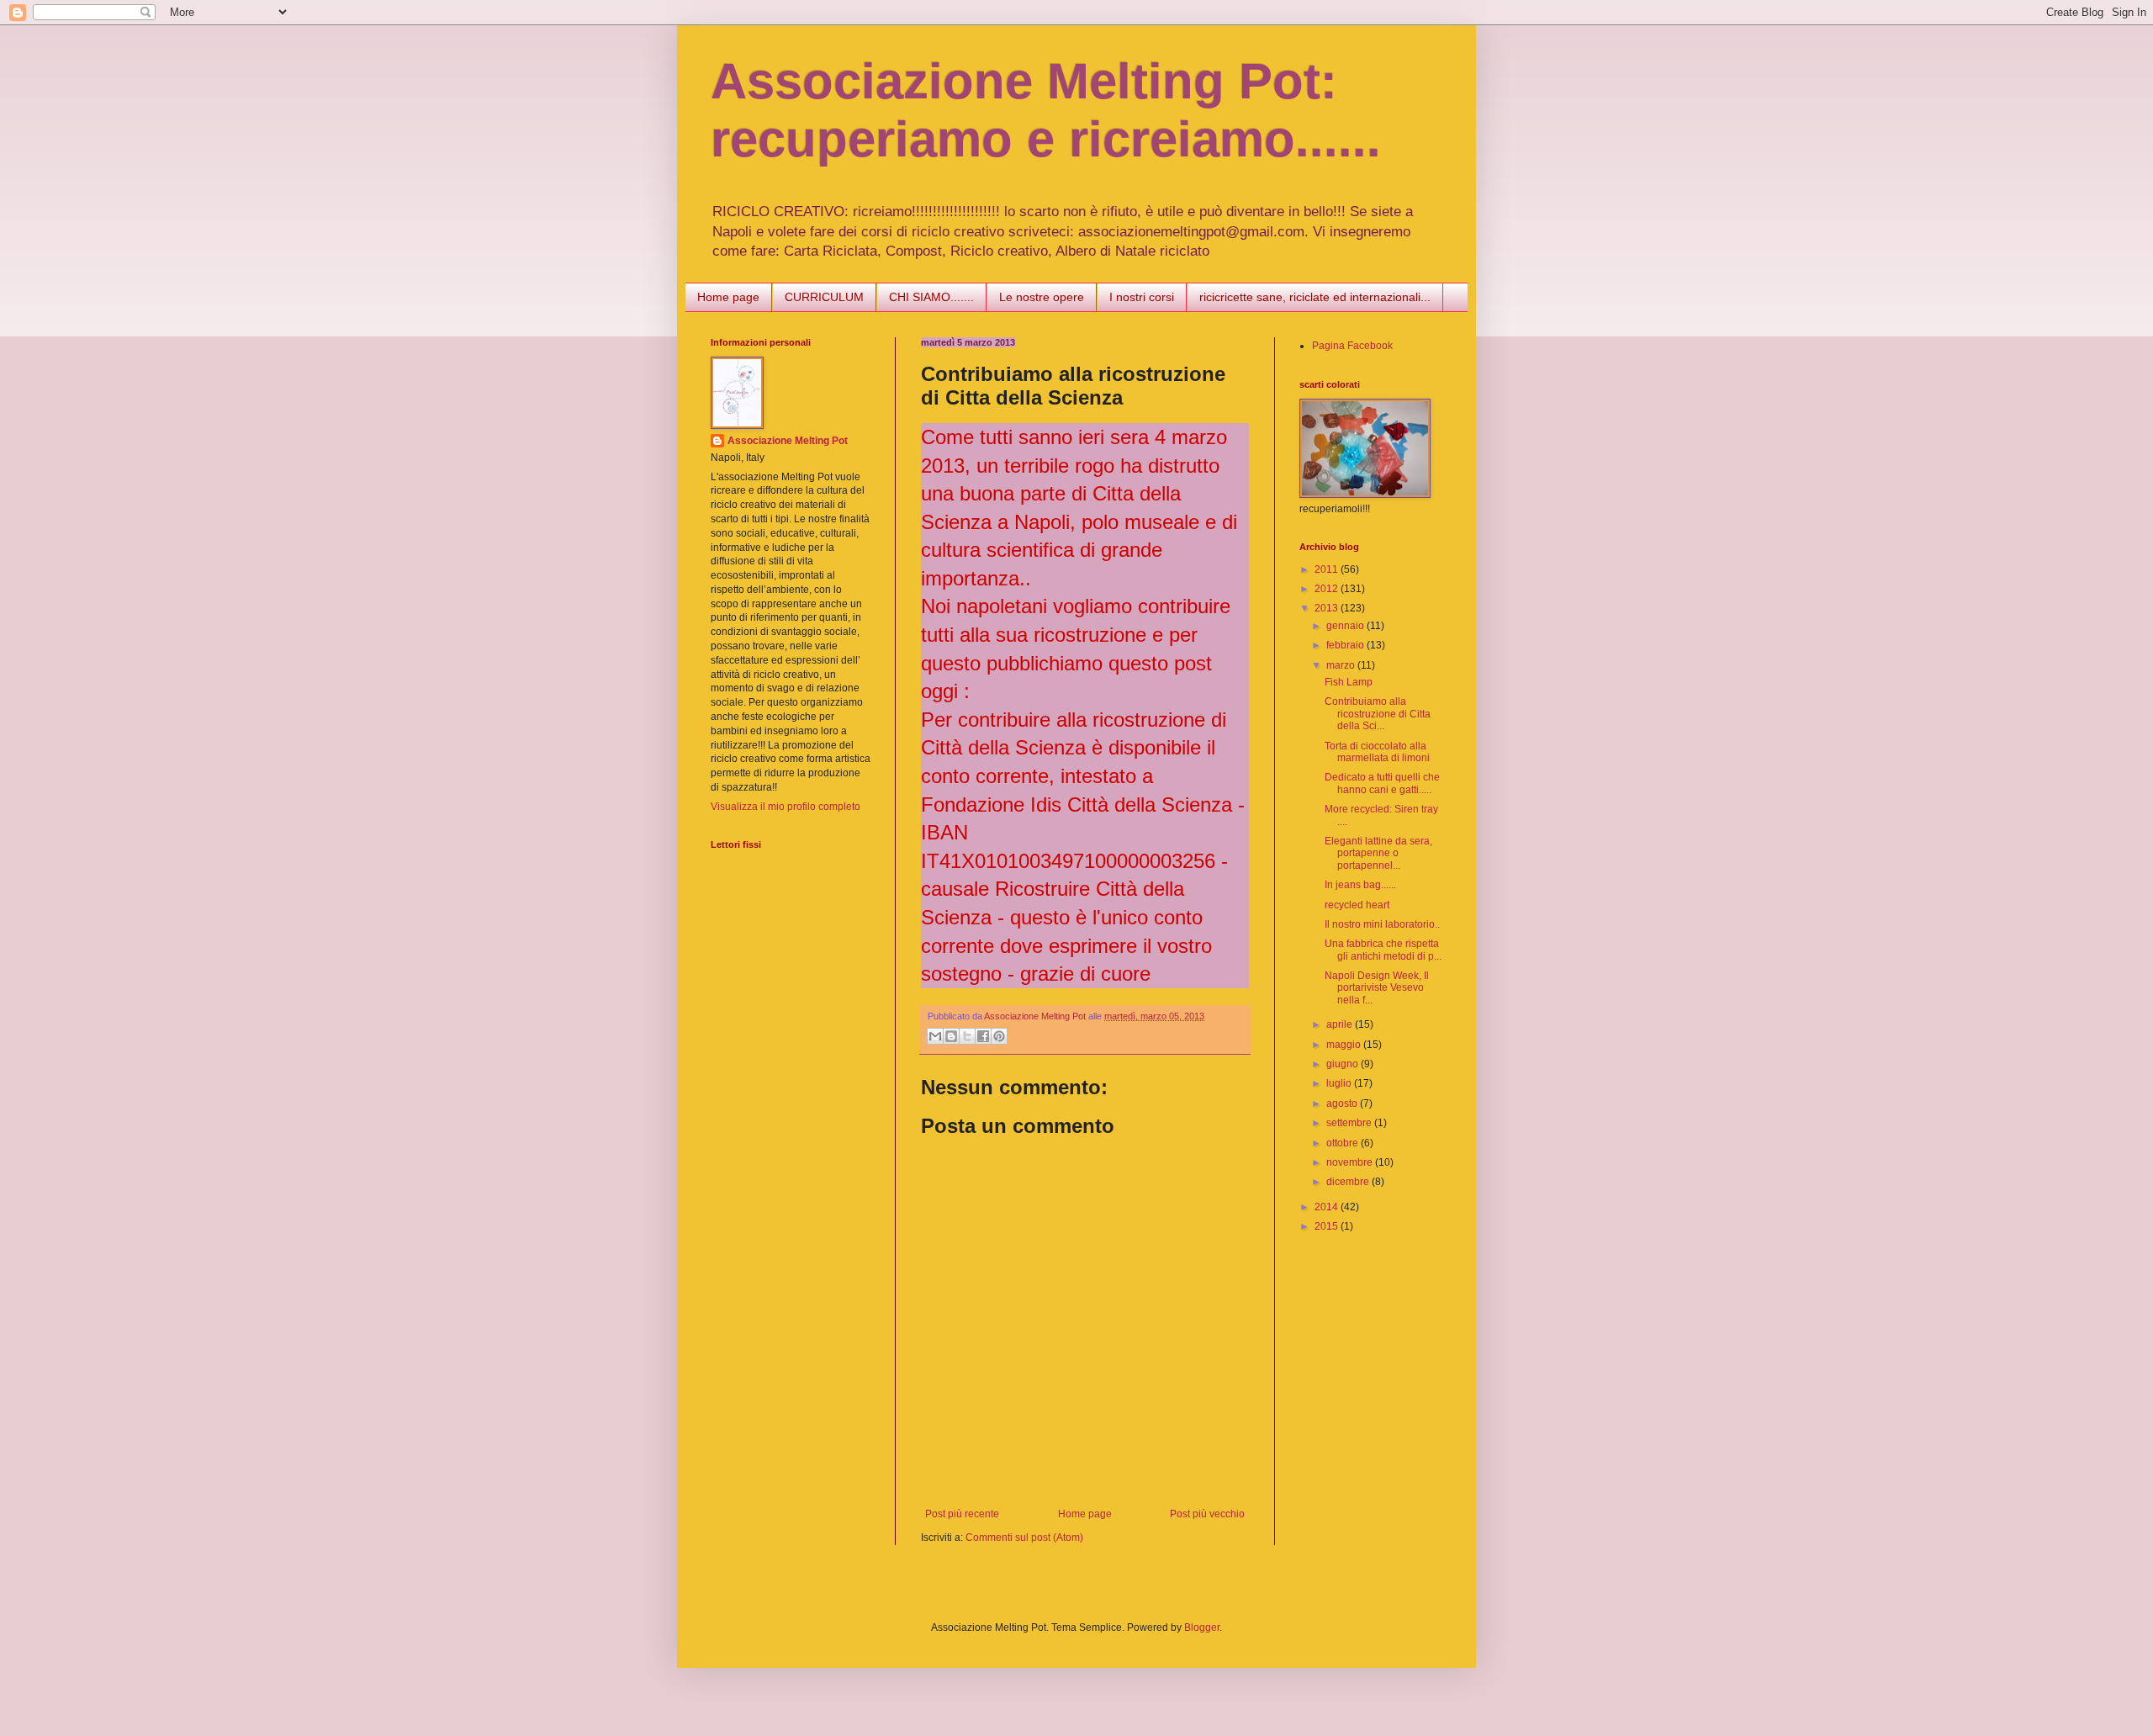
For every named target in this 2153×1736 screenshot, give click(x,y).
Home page (728, 297)
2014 (1328, 1207)
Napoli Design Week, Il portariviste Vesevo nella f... (1377, 988)
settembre (1350, 1123)
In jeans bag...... (1360, 885)
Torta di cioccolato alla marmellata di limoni (1377, 752)
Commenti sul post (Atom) (1024, 1538)
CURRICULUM (824, 297)
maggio (1345, 1045)
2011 (1328, 569)
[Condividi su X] (967, 1036)
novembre (1351, 1162)
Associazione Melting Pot (788, 441)
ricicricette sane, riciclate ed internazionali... (1315, 297)
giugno (1344, 1064)
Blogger (1202, 1627)
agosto (1343, 1104)
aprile (1341, 1024)
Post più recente (962, 1514)
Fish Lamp (1349, 682)
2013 (1328, 608)
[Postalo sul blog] (951, 1036)
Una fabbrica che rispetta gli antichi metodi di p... (1383, 950)
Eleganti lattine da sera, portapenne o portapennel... (1378, 853)
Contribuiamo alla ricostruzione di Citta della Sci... (1378, 714)
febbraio (1346, 645)
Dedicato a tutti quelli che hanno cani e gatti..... (1382, 783)
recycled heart (1357, 905)
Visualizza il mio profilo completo (786, 807)
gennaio (1346, 626)
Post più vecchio (1207, 1514)
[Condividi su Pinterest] (999, 1036)
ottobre (1344, 1143)
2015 (1328, 1226)
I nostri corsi (1142, 297)
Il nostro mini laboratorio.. (1382, 924)
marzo (1342, 665)
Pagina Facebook (1352, 346)
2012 (1328, 589)
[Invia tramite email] (935, 1036)
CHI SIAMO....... (931, 297)
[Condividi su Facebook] (983, 1036)
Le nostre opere (1042, 297)
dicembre (1349, 1182)
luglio (1340, 1083)
